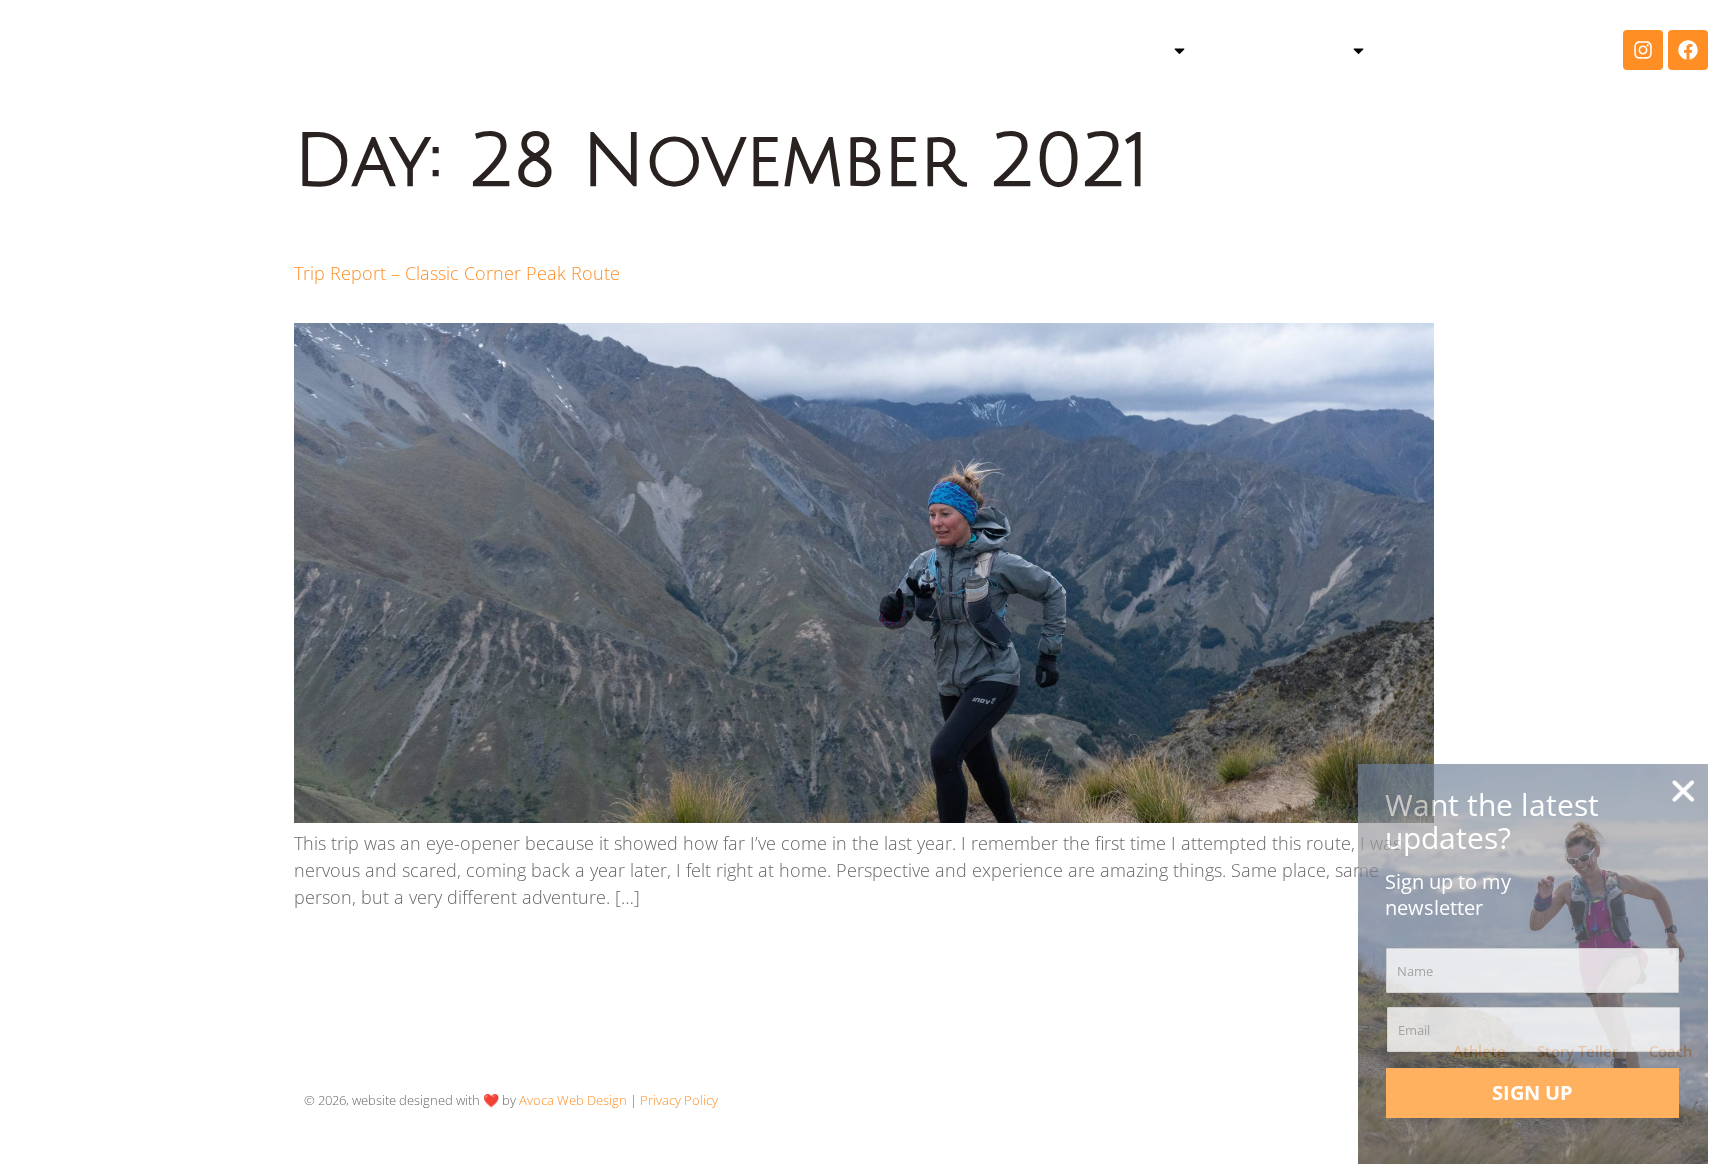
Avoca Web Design (573, 1100)
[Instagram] (1643, 50)
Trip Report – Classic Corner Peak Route (457, 273)
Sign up (1532, 1092)
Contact (1544, 49)
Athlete (1126, 49)
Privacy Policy (679, 1100)
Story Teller (1284, 49)
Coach (1436, 49)
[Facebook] (1688, 50)
